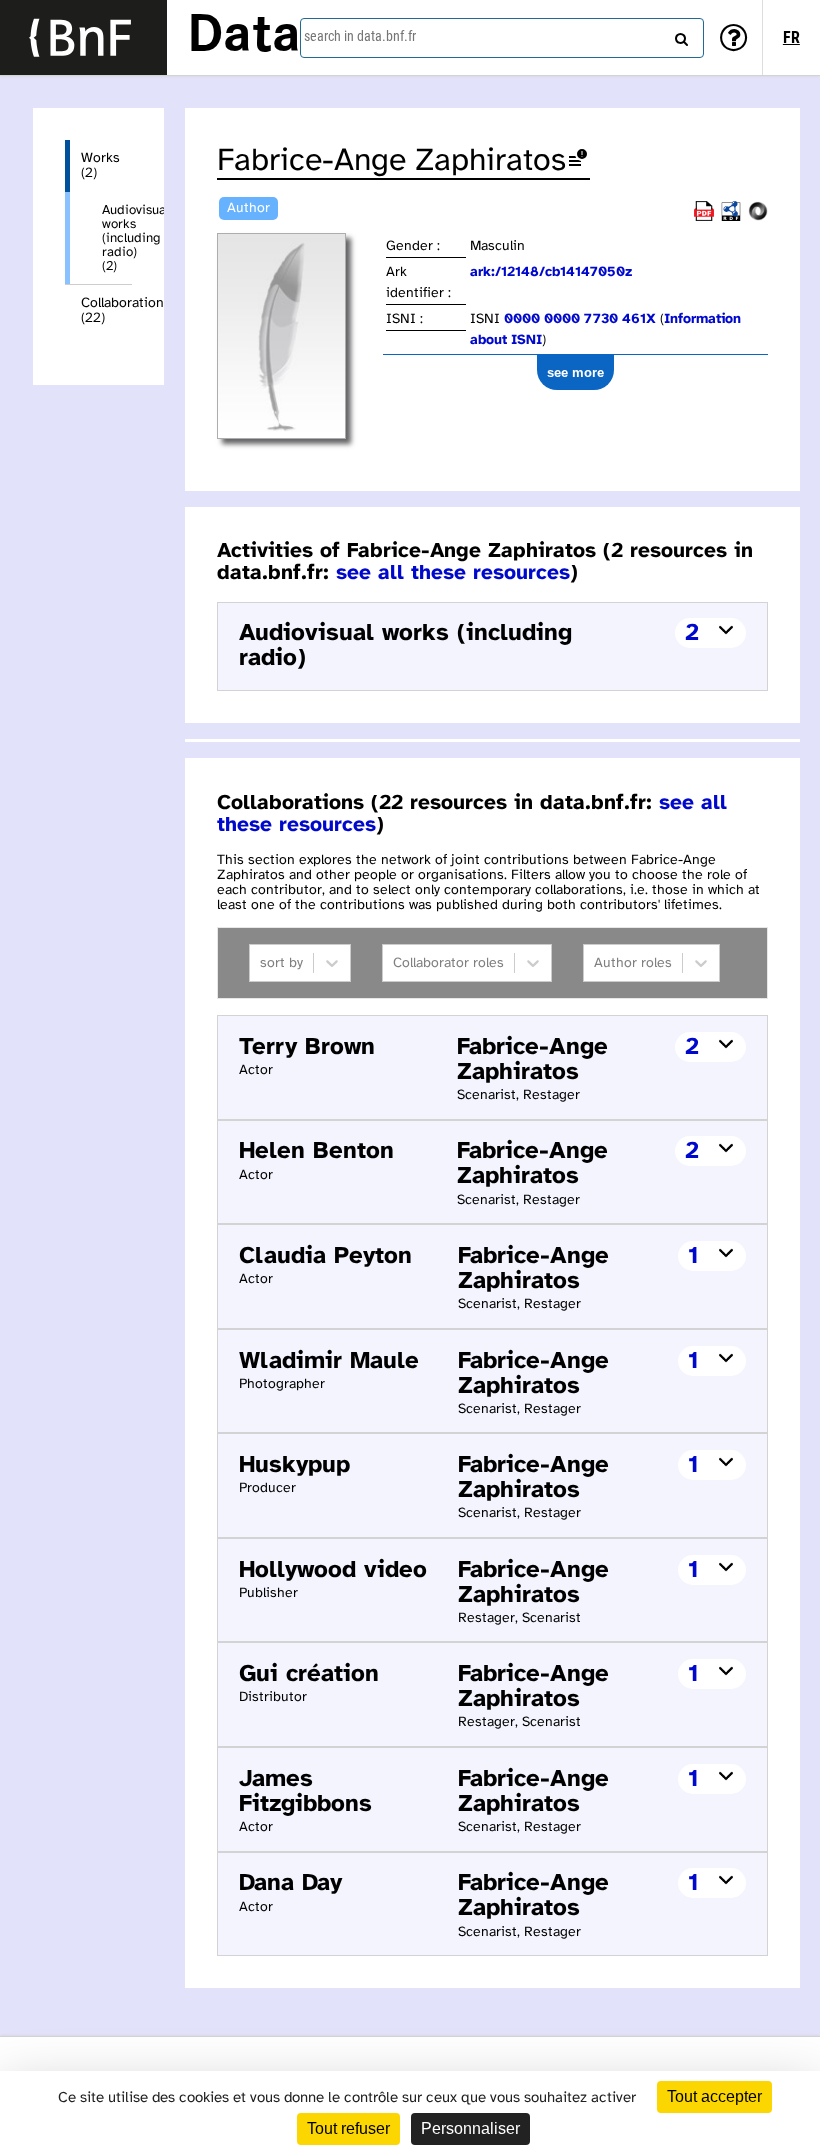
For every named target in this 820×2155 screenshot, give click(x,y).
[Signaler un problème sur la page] (578, 161)
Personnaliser (470, 2128)
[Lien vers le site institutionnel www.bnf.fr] (83, 37)
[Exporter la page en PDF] (704, 217)
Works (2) (100, 166)
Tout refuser (348, 2128)
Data (244, 37)
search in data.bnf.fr (360, 36)
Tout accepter (714, 2096)
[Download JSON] (758, 217)
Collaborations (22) (106, 311)
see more (575, 372)
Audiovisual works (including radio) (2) (117, 238)
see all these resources (453, 573)
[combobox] (502, 38)
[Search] (679, 35)
